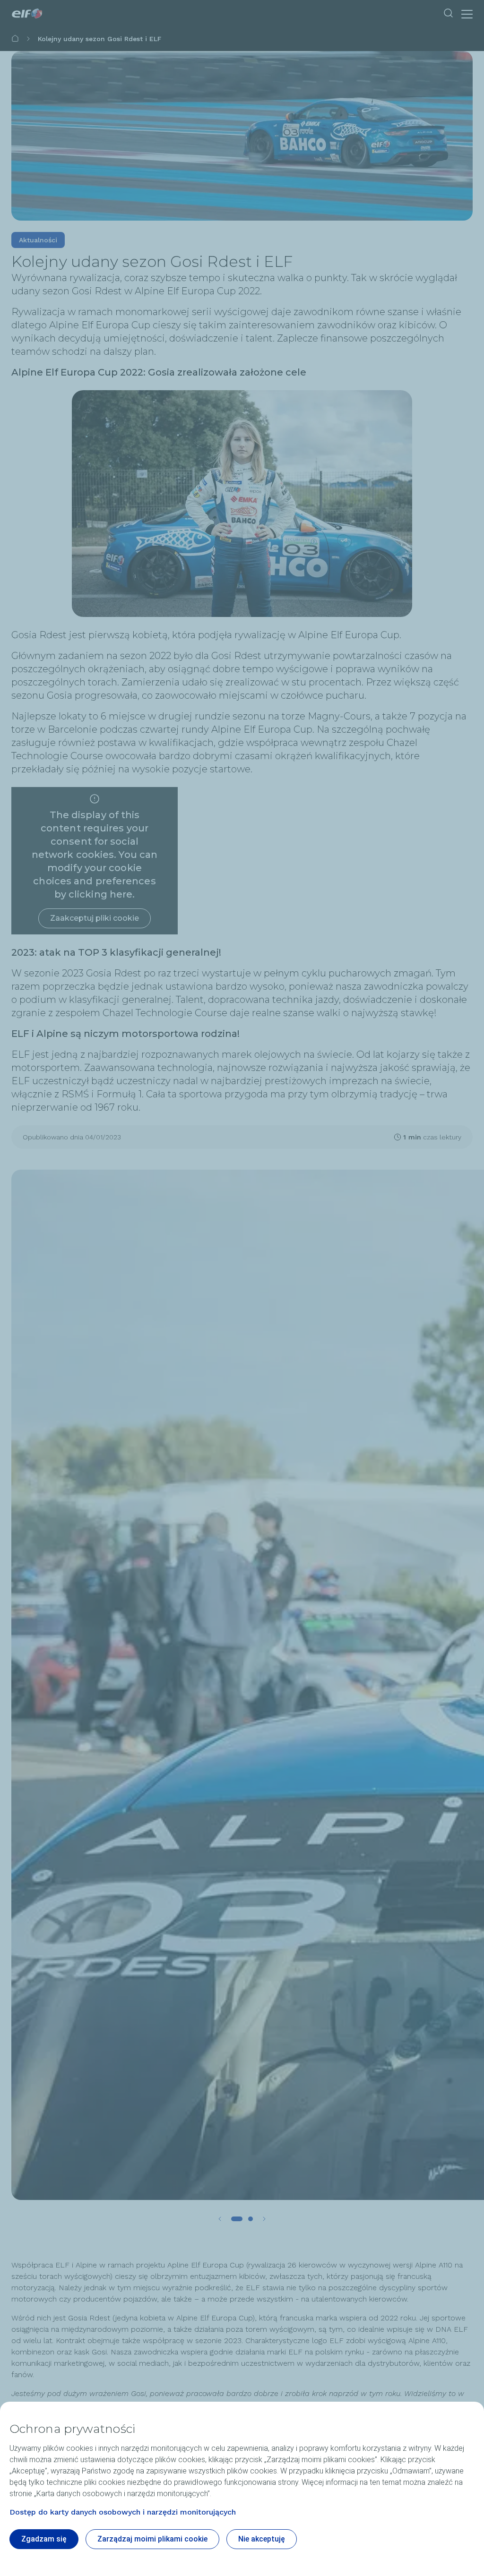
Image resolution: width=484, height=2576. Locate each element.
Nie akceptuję (262, 2539)
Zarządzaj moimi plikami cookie (152, 2539)
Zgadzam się (44, 2539)
